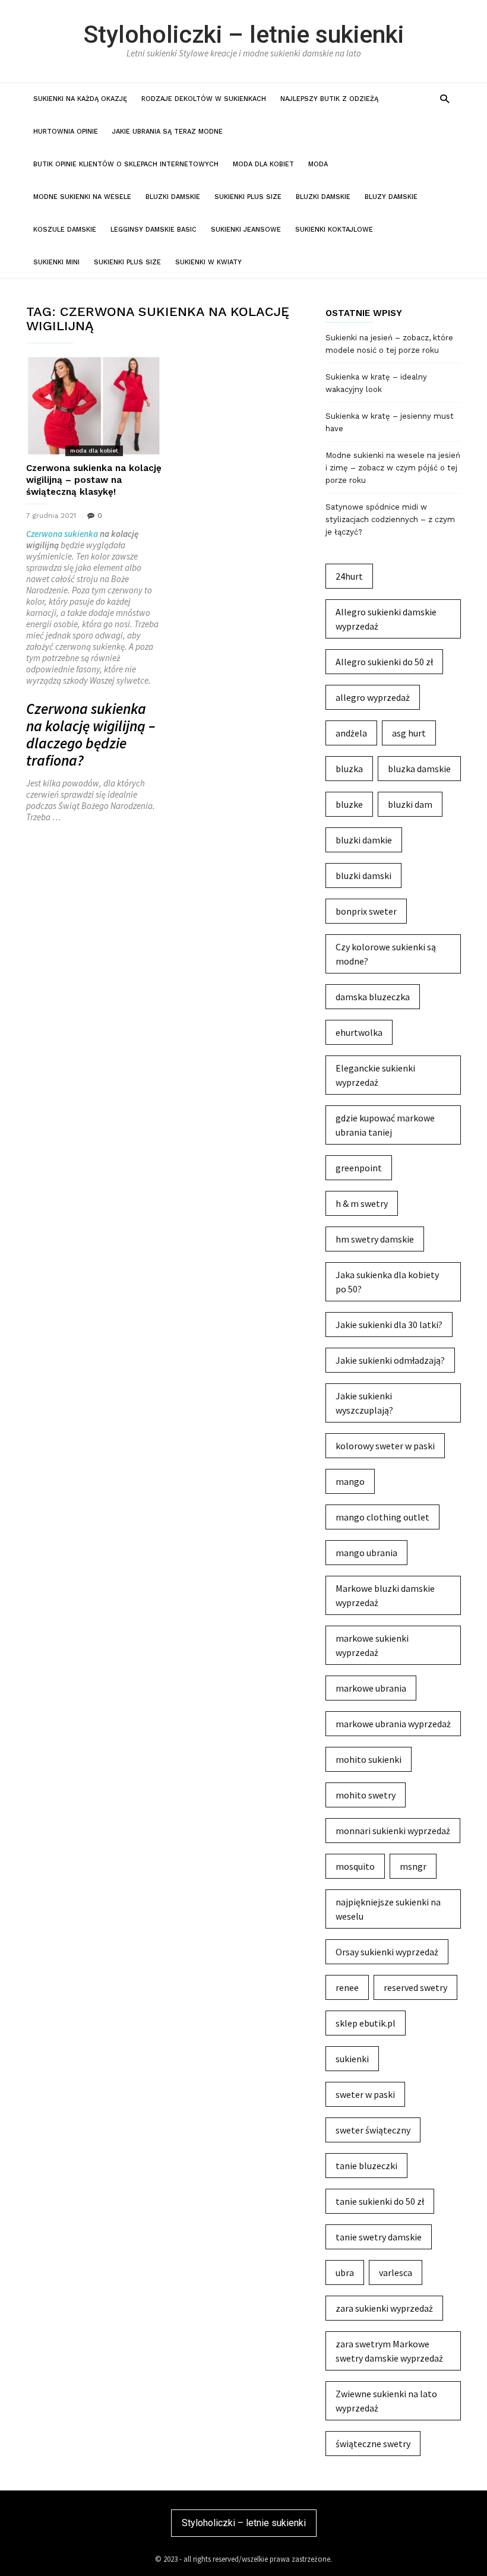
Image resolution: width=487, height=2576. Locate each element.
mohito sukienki (369, 1759)
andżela (351, 733)
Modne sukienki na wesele (82, 197)
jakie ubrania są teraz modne (167, 132)
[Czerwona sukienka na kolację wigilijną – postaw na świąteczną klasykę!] (94, 405)
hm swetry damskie (375, 1239)
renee (347, 1987)
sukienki (352, 2059)
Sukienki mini (56, 262)
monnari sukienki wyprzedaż (393, 1831)
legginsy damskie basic (154, 230)
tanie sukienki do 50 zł (380, 2201)
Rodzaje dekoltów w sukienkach (204, 99)
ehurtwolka (359, 1032)
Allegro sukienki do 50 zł (384, 662)
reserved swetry (415, 1987)
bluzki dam (410, 804)
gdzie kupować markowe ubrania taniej (385, 1125)
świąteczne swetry (373, 2444)
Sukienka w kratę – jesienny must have (390, 422)
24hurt (349, 576)
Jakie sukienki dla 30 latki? (389, 1325)
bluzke (349, 804)
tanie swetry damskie (379, 2237)
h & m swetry (362, 1203)
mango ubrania (366, 1553)
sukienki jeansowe (246, 230)
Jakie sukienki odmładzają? (390, 1360)
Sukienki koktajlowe (334, 230)
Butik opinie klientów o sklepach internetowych (126, 164)
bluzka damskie (419, 769)
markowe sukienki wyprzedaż (372, 1645)
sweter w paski (365, 2094)
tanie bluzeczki (366, 2166)
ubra (345, 2272)
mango (350, 1481)
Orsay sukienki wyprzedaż (387, 1952)
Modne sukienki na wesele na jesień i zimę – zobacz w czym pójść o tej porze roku (393, 468)
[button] (445, 98)
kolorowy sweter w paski (385, 1446)
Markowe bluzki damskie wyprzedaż (385, 1595)
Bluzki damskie (173, 197)
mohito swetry (366, 1795)
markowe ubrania (371, 1688)
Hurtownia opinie (66, 132)
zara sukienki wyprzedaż (384, 2308)
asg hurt (409, 733)
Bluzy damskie (391, 197)
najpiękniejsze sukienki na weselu (388, 1909)
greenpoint (359, 1168)
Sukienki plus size (248, 197)
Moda (318, 164)
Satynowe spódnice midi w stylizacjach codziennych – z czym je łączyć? (390, 519)
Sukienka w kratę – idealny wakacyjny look (376, 383)
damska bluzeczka (373, 997)
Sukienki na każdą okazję (80, 99)
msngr (413, 1866)
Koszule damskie (65, 230)
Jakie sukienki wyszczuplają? (364, 1403)
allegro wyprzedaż (373, 697)
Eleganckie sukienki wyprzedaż (375, 1075)
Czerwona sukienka (62, 534)
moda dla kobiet (263, 164)
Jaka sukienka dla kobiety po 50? (387, 1282)
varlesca (396, 2272)
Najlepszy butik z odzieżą (329, 99)
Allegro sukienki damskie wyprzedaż (386, 619)
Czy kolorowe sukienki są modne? (386, 954)
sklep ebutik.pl (366, 2023)
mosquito (355, 1866)
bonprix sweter (366, 911)
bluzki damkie (364, 840)
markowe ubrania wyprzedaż (393, 1724)
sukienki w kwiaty (208, 262)
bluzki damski (363, 875)
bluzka (349, 769)
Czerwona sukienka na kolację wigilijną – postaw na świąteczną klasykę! (94, 480)
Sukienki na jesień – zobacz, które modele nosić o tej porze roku (389, 344)
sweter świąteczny (373, 2130)
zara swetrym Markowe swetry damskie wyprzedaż (389, 2351)
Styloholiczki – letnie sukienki (244, 34)
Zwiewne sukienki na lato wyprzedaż (386, 2401)
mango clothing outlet (382, 1517)
